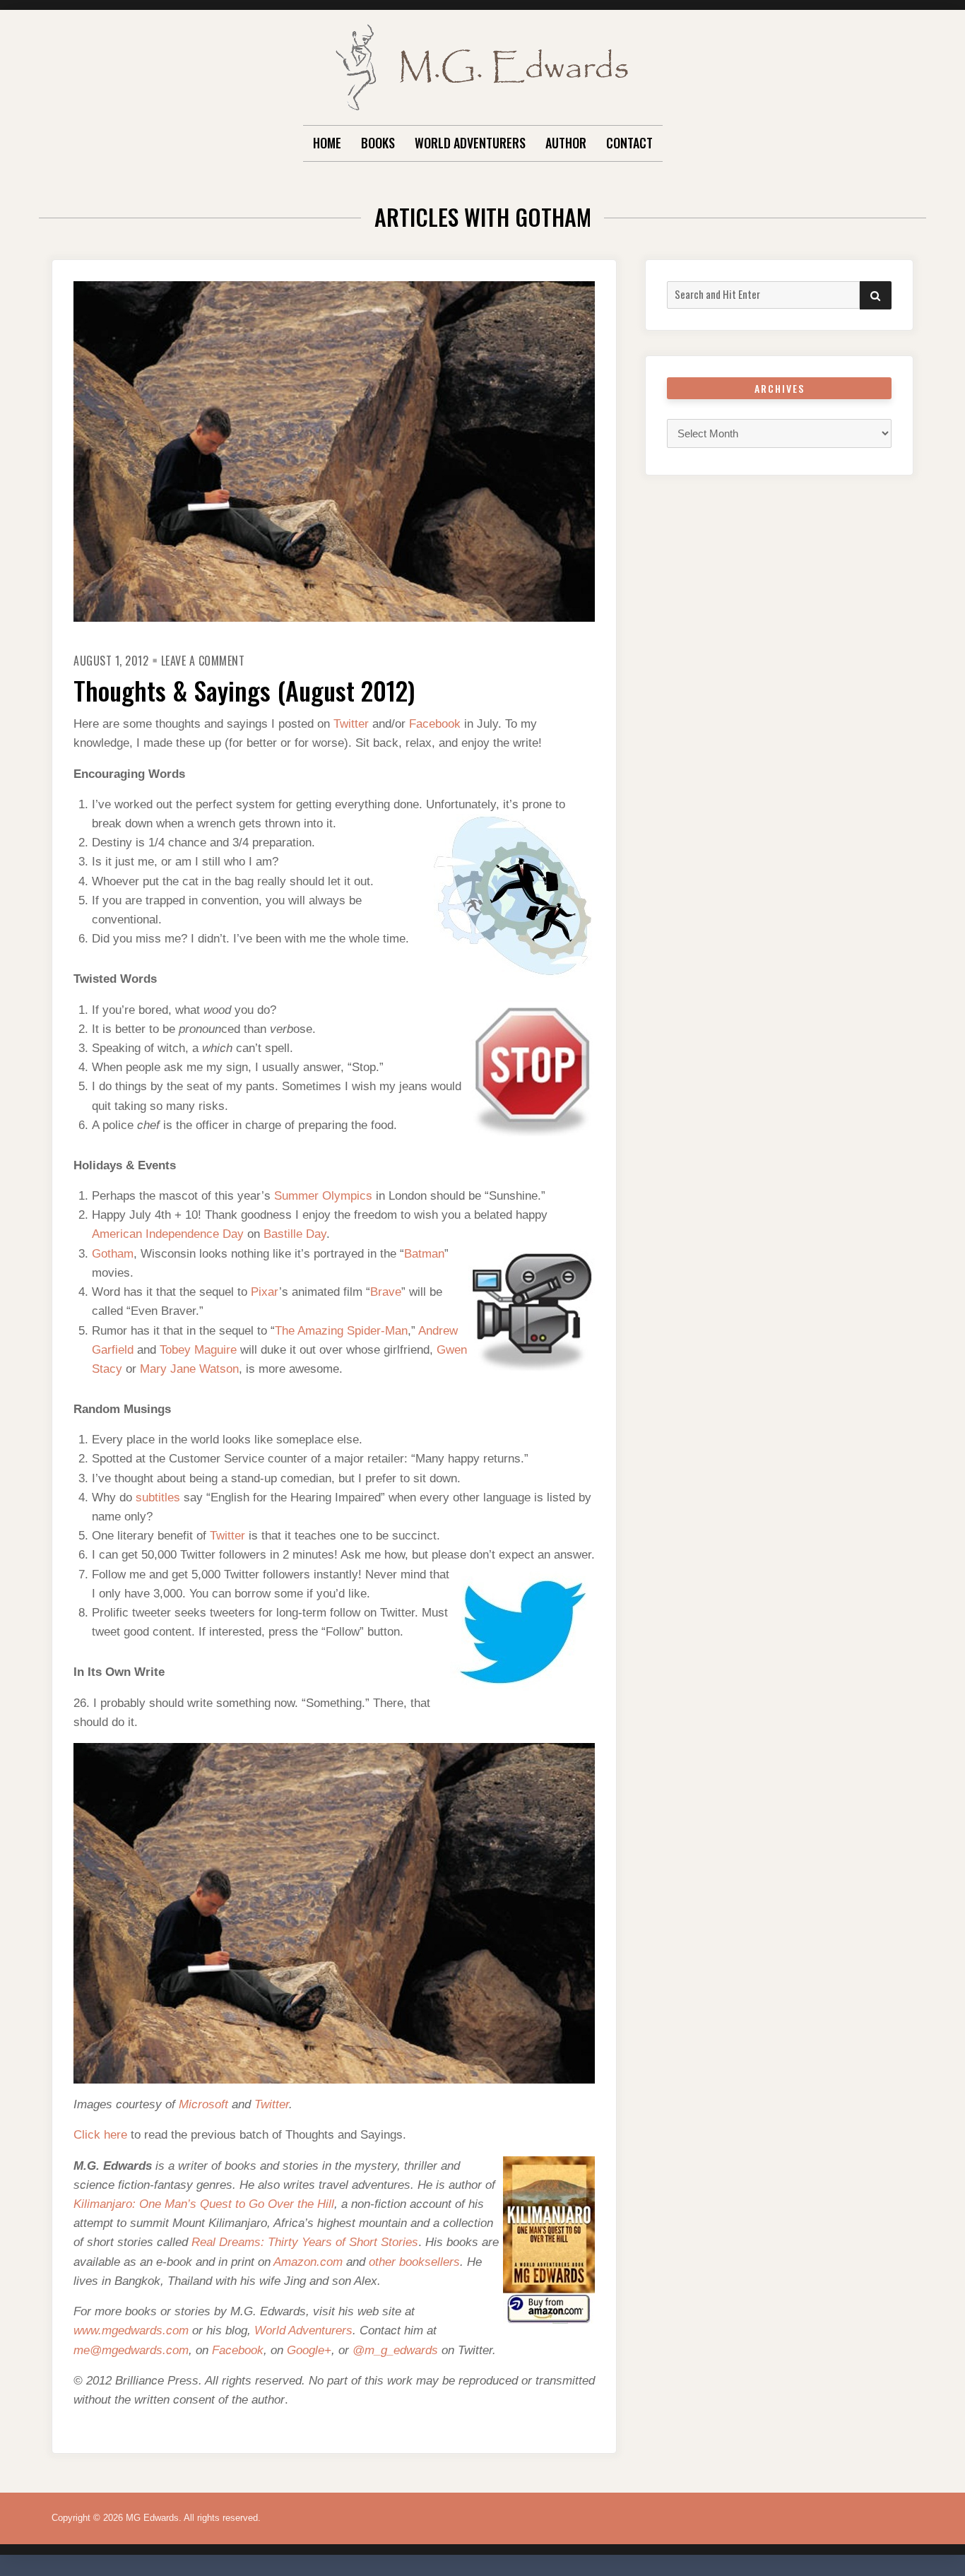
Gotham (113, 1254)
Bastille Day (295, 1234)
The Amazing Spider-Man (341, 1331)
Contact (629, 143)
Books (378, 143)
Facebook (435, 724)
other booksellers (414, 2262)
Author (566, 143)
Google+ (309, 2350)
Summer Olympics (323, 1196)
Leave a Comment (203, 661)
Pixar (265, 1292)
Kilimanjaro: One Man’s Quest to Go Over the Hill (204, 2204)
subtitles (158, 1497)
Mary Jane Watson (189, 1369)
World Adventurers (470, 143)
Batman (424, 1254)
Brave (386, 1292)
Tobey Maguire (198, 1350)
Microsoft (203, 2104)
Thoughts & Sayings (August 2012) (244, 690)
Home (327, 143)
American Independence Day (168, 1234)
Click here (100, 2135)
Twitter (351, 724)
